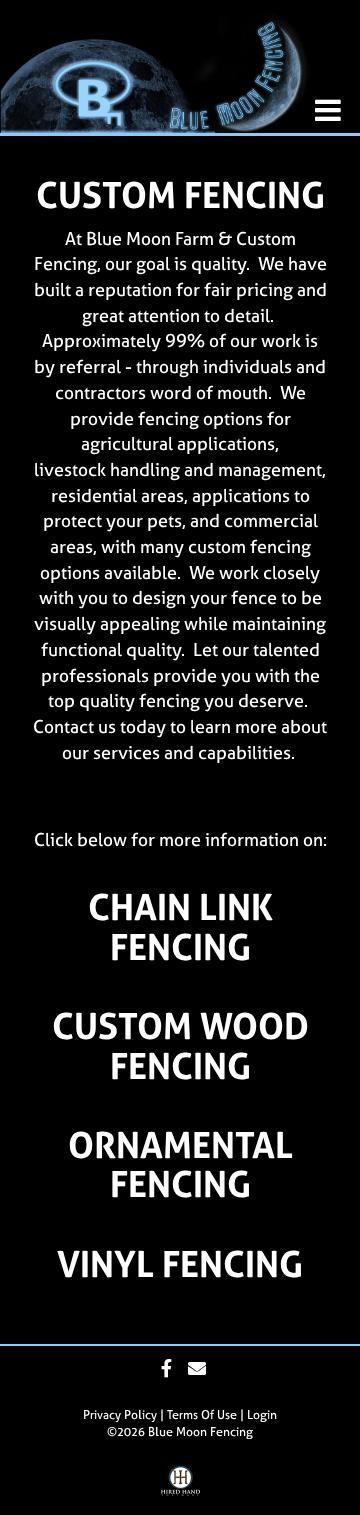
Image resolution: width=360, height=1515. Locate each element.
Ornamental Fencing (180, 1165)
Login (262, 1415)
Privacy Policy (120, 1415)
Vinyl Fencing (180, 1264)
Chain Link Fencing (180, 927)
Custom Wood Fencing (180, 1046)
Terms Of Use (202, 1415)
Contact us (74, 726)
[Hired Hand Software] (180, 1488)
